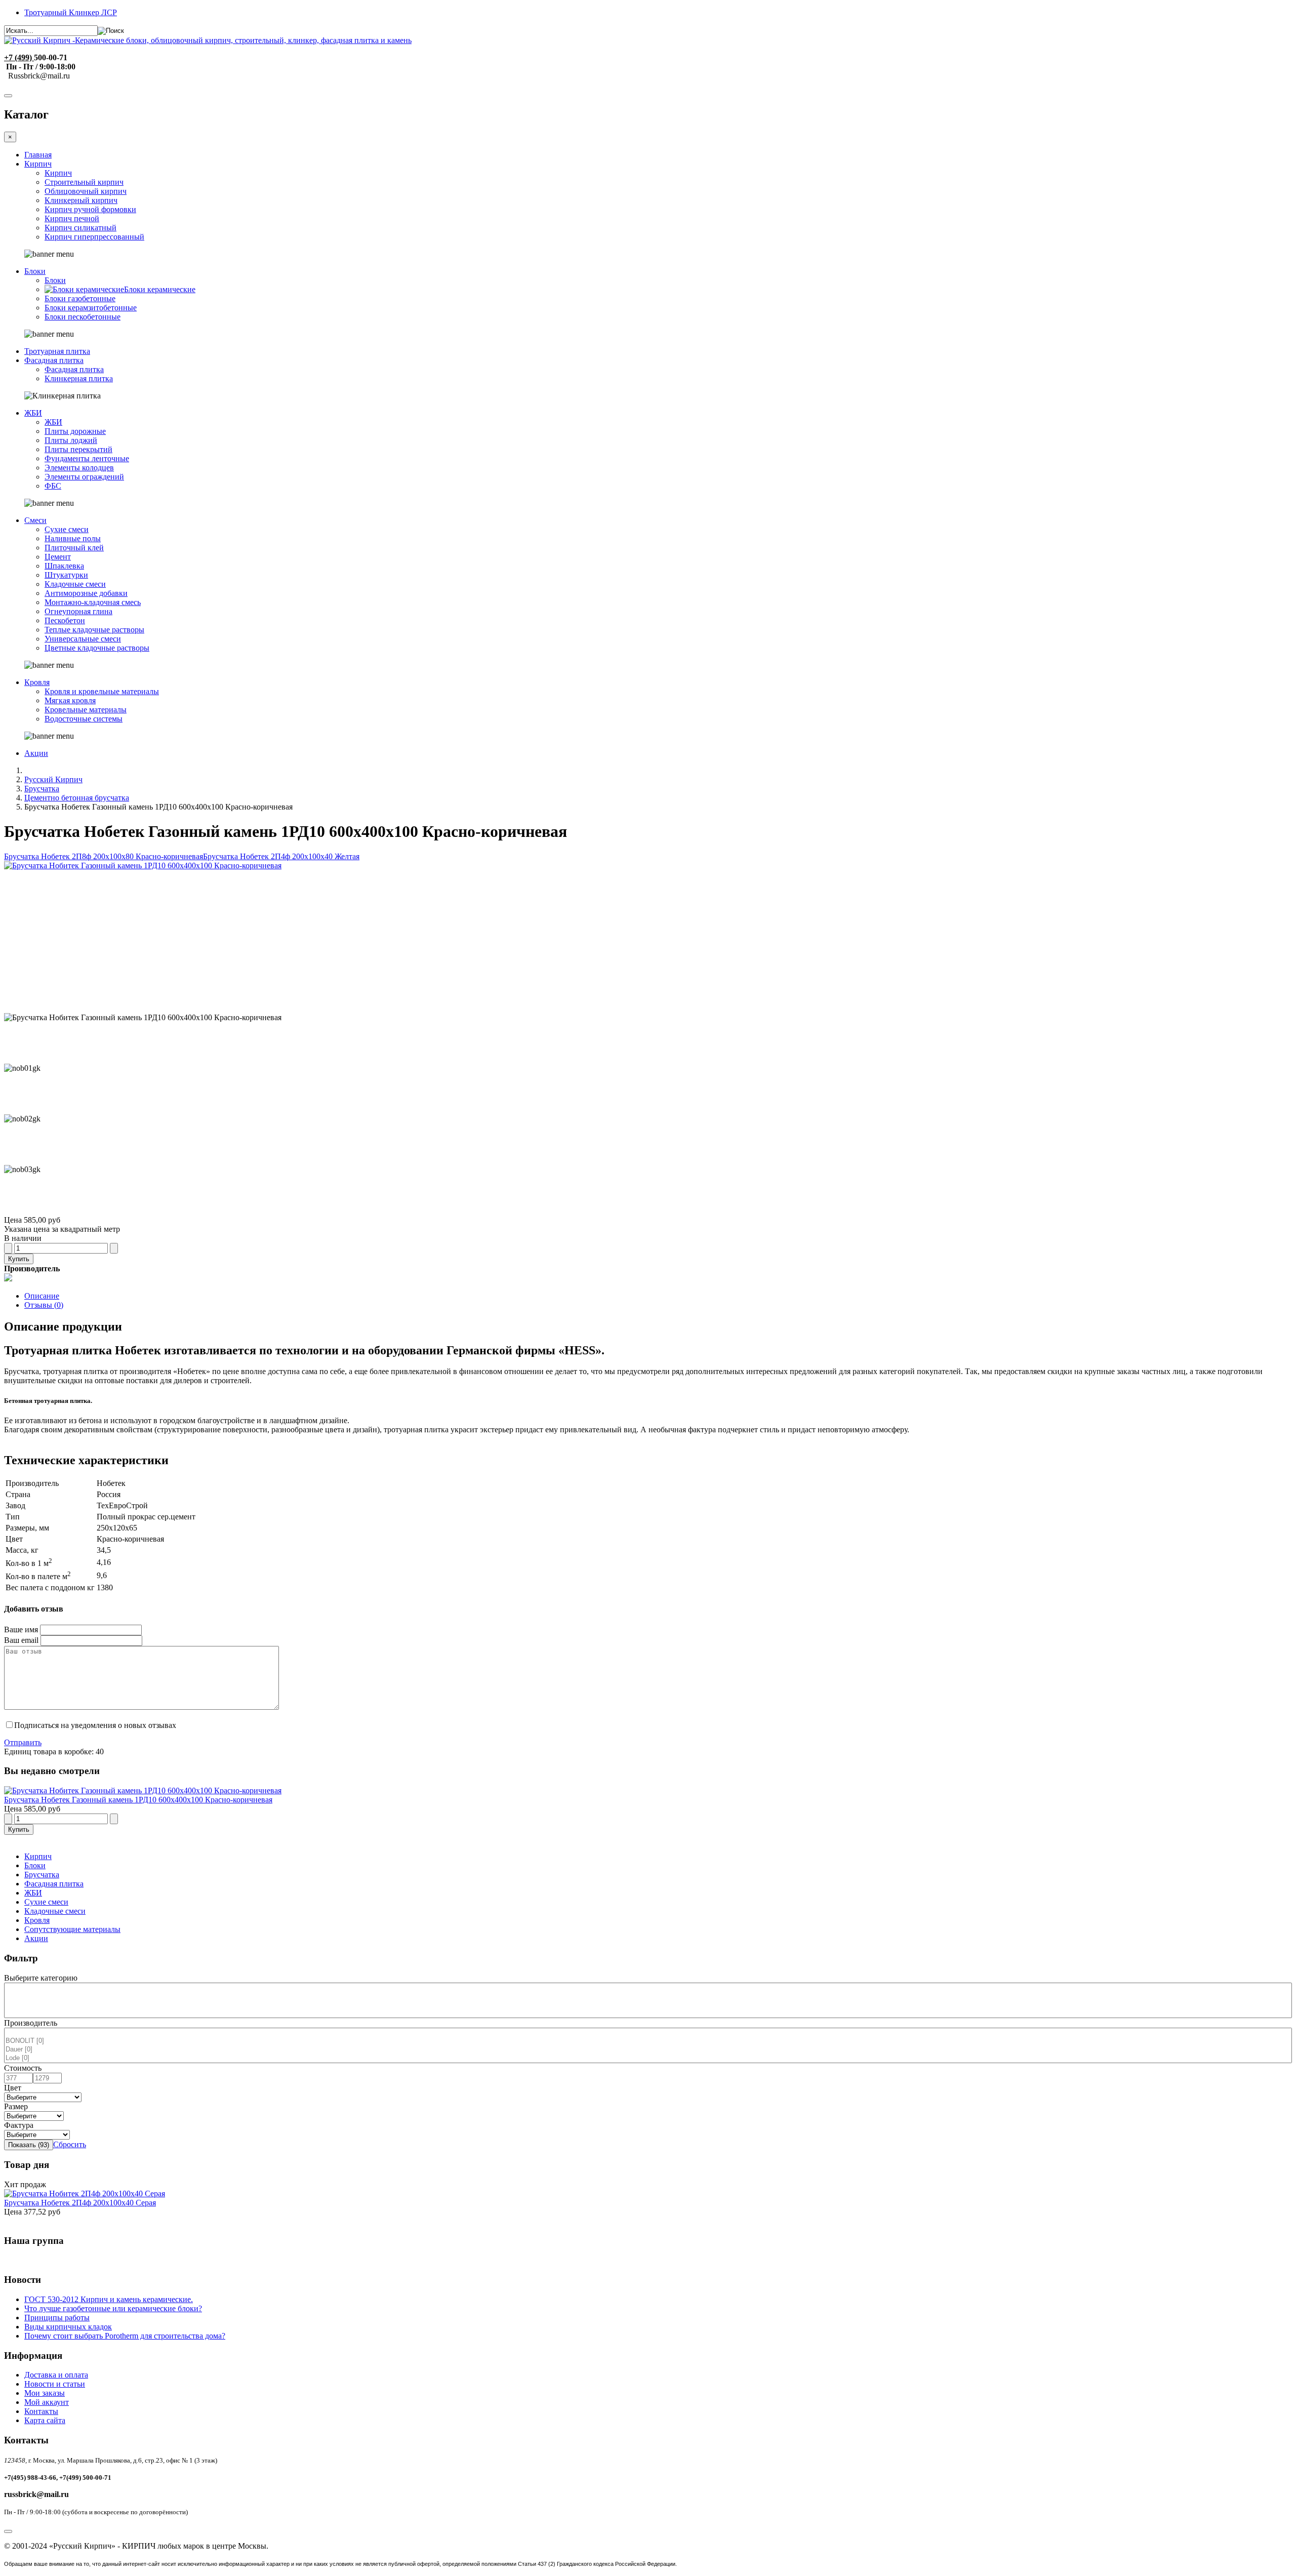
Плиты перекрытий (78, 449)
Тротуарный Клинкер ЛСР (71, 12)
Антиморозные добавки (86, 593)
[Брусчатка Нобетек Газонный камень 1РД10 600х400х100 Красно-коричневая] (143, 1790)
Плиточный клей (74, 548)
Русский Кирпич (53, 779)
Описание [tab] (42, 1296)
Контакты (41, 2411)
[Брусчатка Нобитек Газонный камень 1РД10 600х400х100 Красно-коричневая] (143, 866)
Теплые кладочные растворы (94, 630)
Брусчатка (42, 789)
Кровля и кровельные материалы (102, 691)
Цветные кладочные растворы (97, 648)
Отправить (23, 1742)
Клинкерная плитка (79, 378)
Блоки (35, 271)
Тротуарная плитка (57, 351)
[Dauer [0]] (648, 2050)
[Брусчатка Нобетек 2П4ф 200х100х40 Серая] (85, 2193)
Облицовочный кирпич (86, 191)
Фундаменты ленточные (87, 458)
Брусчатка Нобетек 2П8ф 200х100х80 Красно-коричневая (104, 856)
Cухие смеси (46, 1902)
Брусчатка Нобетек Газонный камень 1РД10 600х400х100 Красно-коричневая (138, 1800)
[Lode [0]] (648, 2058)
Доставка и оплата (56, 2375)
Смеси (35, 520)
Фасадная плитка (54, 360)
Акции (36, 753)
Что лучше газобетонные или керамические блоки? (113, 2308)
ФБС (53, 486)
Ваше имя (21, 1629)
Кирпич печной (72, 218)
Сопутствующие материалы (72, 1929)
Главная (38, 155)
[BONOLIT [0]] (648, 2041)
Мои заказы (45, 2393)
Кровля (37, 682)
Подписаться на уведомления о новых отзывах (95, 1725)
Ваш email (21, 1640)
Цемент (58, 557)
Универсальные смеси (83, 639)
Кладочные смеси (75, 584)
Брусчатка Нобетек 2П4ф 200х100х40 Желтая (281, 856)
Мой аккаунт (47, 2402)
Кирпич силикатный (80, 228)
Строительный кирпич (84, 182)
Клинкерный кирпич (81, 200)
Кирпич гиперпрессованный (94, 237)
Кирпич (38, 164)
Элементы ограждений (84, 477)
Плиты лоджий (71, 440)
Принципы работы (57, 2318)
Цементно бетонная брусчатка (77, 798)
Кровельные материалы (86, 710)
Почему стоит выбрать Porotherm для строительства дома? (125, 2336)
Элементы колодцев (79, 468)
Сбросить (70, 2144)
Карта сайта (45, 2420)
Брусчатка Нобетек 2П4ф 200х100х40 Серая (80, 2203)
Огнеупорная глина (78, 611)
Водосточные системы (84, 719)
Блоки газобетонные (80, 298)
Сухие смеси (67, 529)
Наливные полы (73, 538)
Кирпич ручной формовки (90, 209)
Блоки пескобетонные (83, 317)
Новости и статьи (55, 2384)
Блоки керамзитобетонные (91, 308)
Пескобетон (65, 620)
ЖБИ (33, 413)
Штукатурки (66, 575)
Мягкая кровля (70, 700)
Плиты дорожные (75, 431)
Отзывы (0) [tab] (44, 1305)
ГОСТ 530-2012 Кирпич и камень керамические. (109, 2299)
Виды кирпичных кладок (68, 2327)
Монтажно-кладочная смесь (93, 602)
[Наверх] (8, 2531)
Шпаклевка (64, 566)
